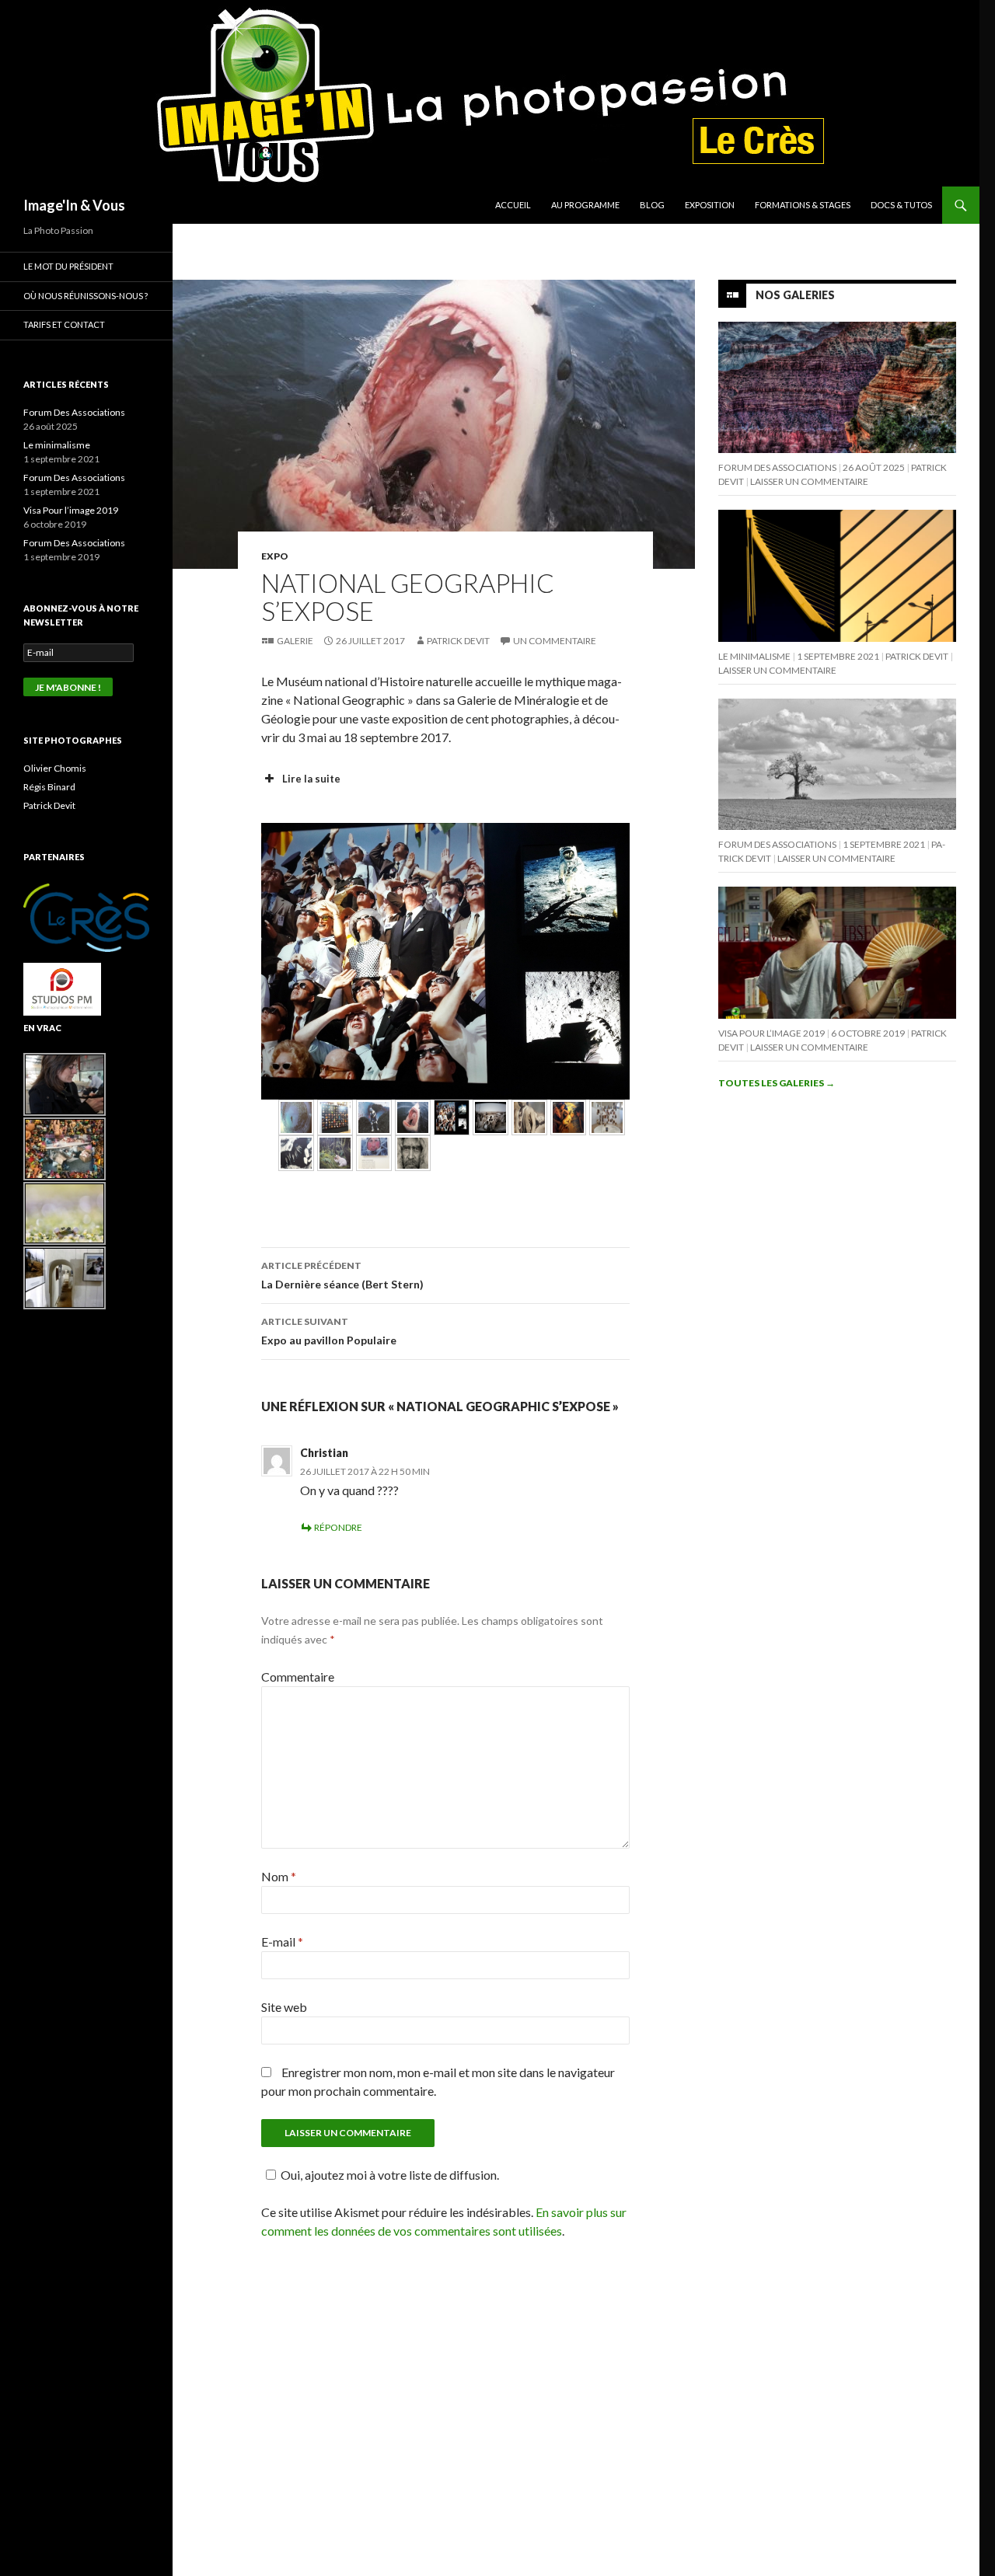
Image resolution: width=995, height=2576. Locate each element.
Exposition (710, 205)
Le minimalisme (754, 656)
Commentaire (298, 1677)
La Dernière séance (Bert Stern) (342, 1275)
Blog (652, 205)
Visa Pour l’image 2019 (772, 1033)
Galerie (295, 641)
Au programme (585, 205)
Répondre (338, 1527)
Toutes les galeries (777, 1083)
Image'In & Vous (74, 205)
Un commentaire (555, 641)
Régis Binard (49, 787)
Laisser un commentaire (809, 481)
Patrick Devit (458, 641)
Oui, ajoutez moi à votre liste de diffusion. (390, 2175)
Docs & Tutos (901, 205)
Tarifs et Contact (64, 324)
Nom (279, 1876)
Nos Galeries (795, 295)
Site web (284, 2007)
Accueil (513, 205)
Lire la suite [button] (311, 779)
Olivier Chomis (55, 768)
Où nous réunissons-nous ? (86, 296)
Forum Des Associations (777, 467)
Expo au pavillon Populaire (329, 1331)
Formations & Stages (803, 205)
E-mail (282, 1942)
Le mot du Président (68, 266)
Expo (275, 556)
